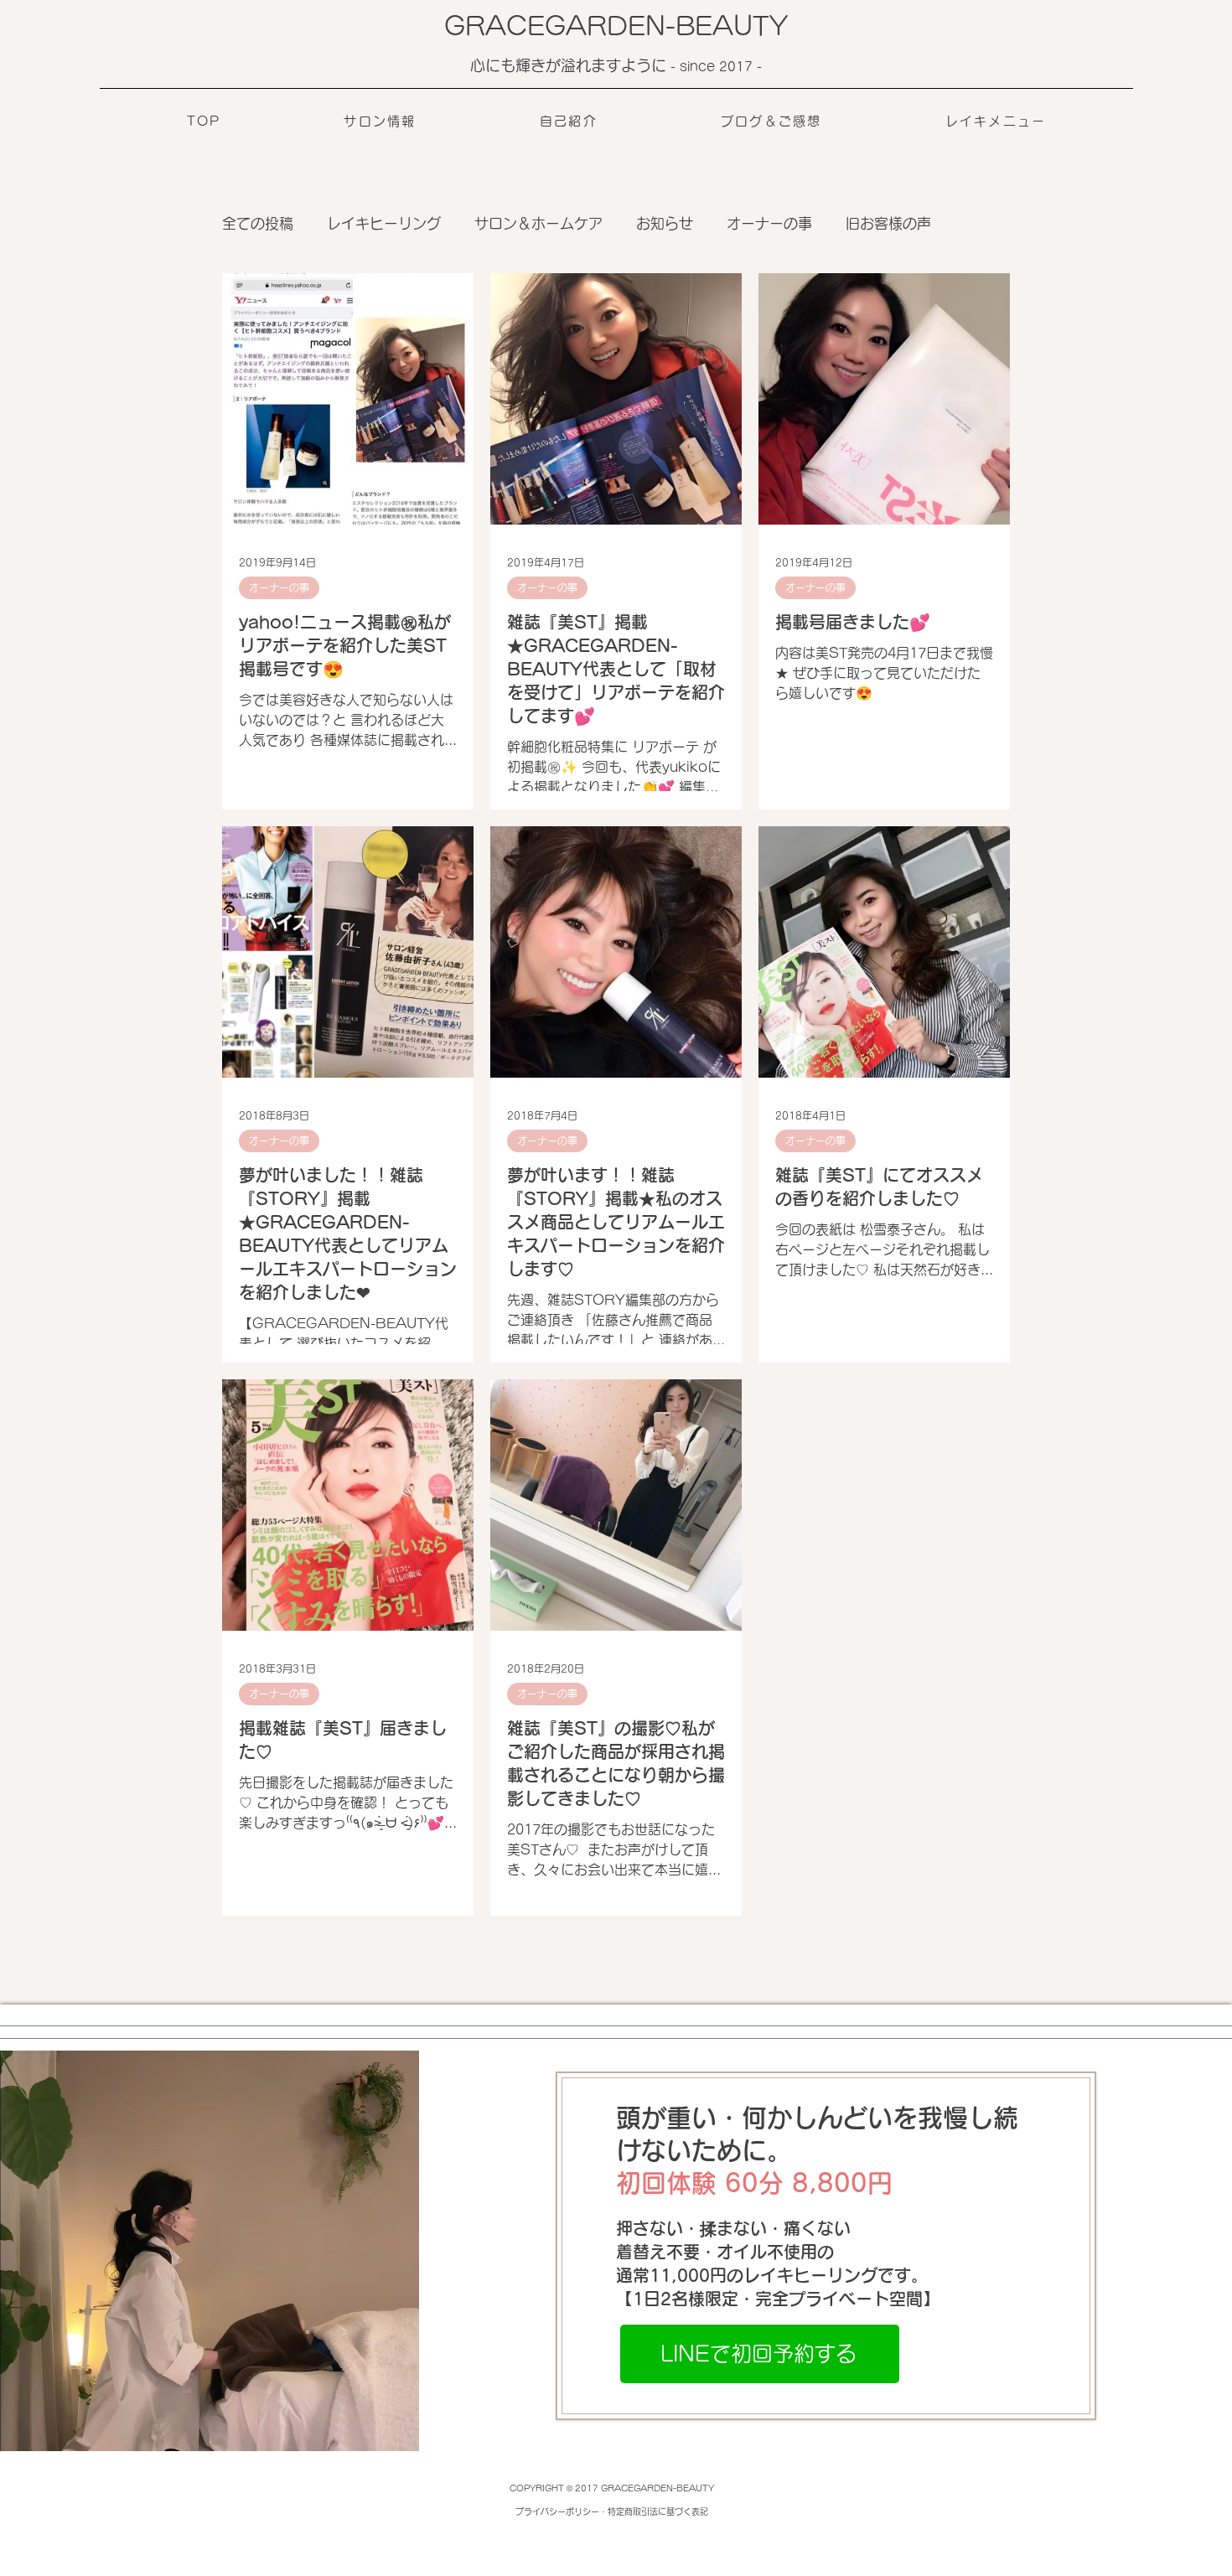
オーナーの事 (769, 223)
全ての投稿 (258, 223)
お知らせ (665, 223)
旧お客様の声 (888, 223)
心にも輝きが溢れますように (570, 65)
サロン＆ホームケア (538, 223)
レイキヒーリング (384, 223)
